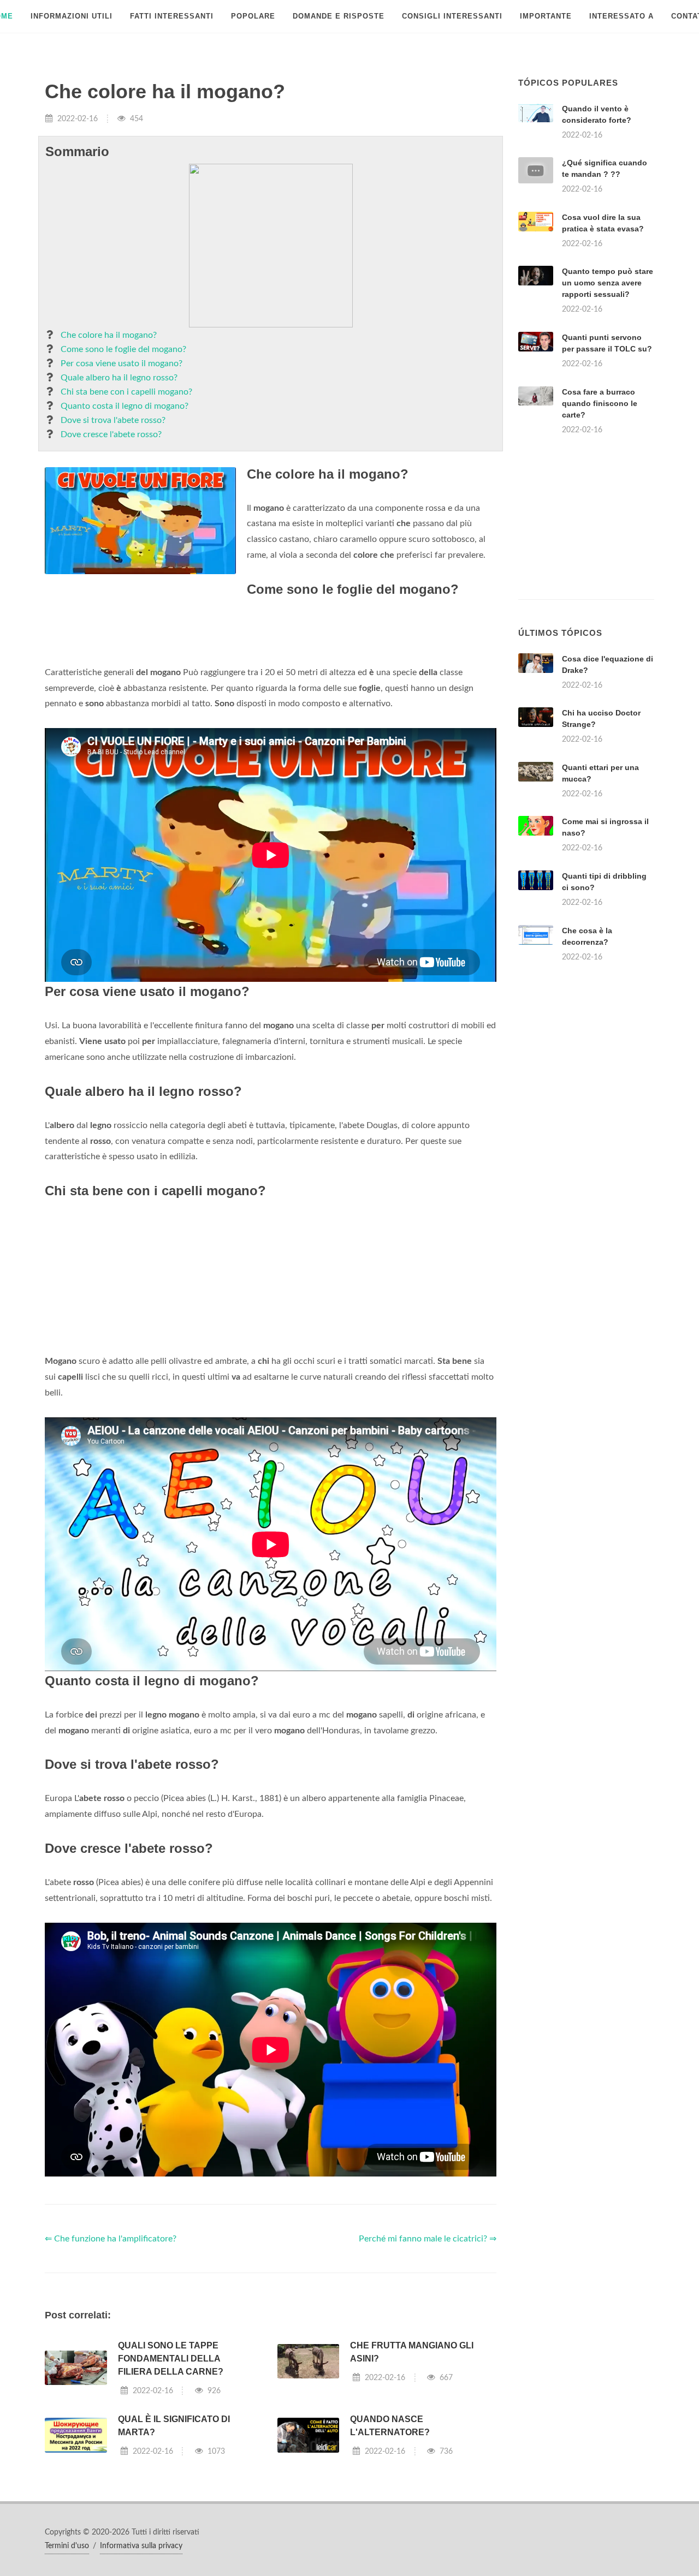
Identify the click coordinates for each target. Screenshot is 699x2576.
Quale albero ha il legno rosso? (119, 378)
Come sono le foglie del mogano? (123, 349)
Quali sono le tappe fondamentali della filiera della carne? (171, 2359)
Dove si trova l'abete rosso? (113, 420)
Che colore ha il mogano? (109, 335)
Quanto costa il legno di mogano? (125, 406)
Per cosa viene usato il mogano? (122, 363)
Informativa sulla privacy (141, 2546)
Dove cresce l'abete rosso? (111, 434)
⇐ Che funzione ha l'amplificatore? (111, 2239)
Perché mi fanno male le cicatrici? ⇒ (428, 2239)
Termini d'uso (67, 2546)
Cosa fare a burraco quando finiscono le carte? (600, 403)
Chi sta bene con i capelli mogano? (126, 392)
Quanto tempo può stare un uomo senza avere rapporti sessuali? (608, 283)
